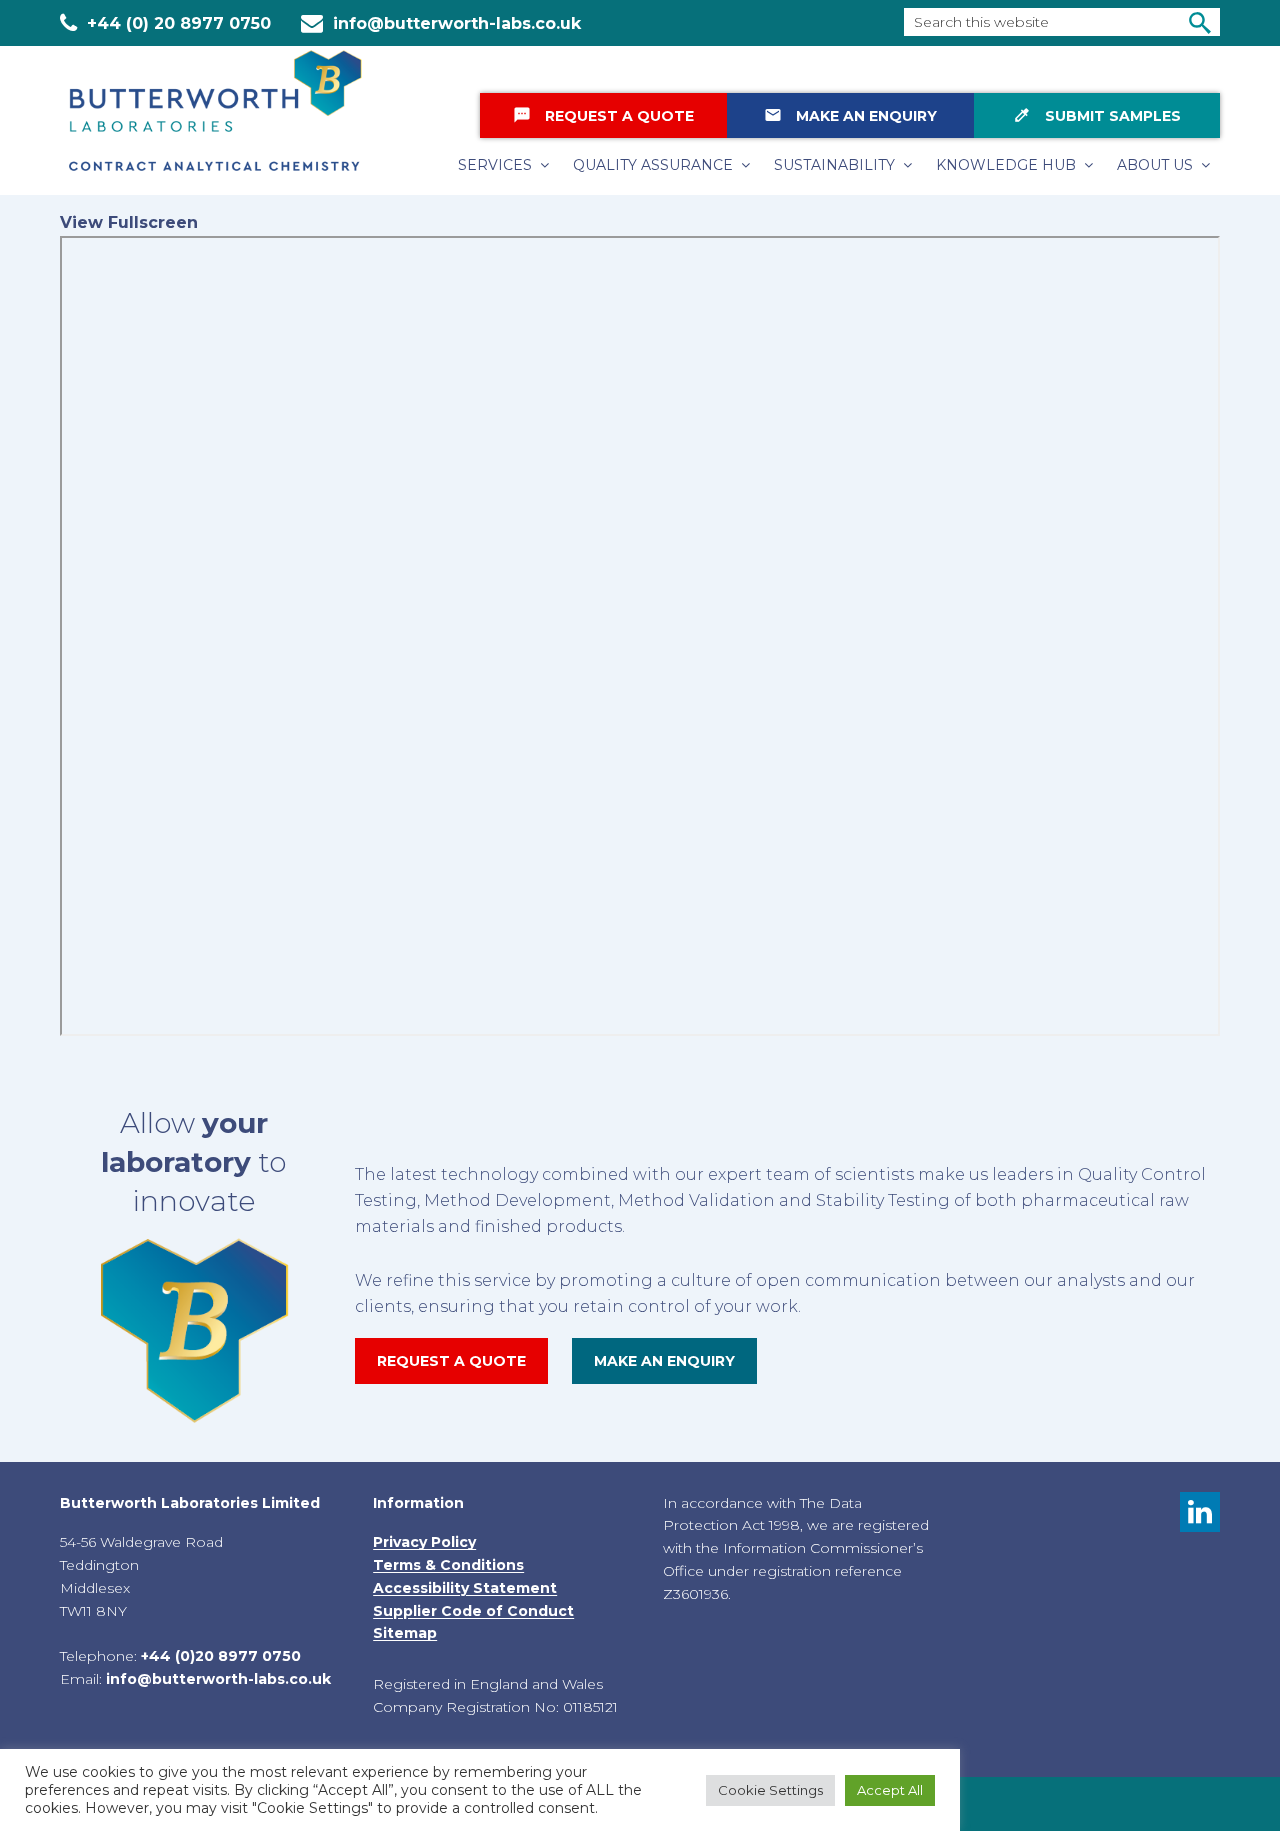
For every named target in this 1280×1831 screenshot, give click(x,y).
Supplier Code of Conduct (473, 1611)
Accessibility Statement (465, 1588)
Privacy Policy (424, 1542)
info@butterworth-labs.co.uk (457, 23)
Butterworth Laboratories (230, 110)
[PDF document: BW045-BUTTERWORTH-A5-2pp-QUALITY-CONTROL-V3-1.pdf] (640, 636)
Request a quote (451, 1361)
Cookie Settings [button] (770, 1790)
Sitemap (405, 1633)
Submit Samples (1097, 115)
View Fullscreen (129, 222)
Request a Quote (603, 115)
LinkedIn (1200, 1512)
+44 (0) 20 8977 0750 (179, 23)
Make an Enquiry (850, 115)
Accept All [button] (890, 1790)
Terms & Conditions (448, 1565)
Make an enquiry (664, 1361)
